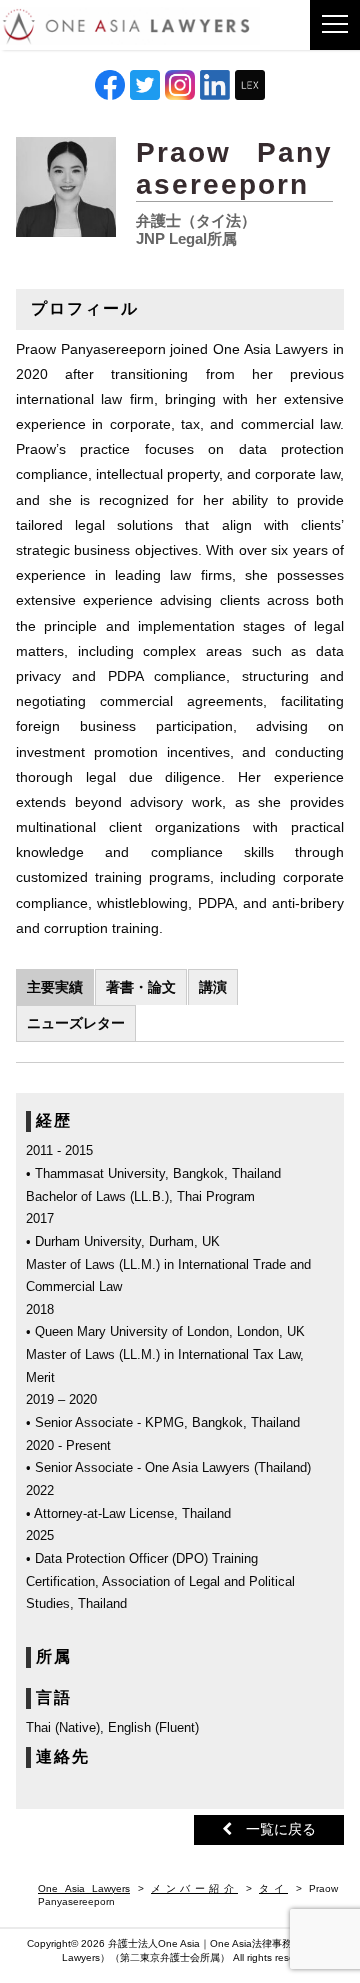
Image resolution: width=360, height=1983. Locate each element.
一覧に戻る (274, 1829)
